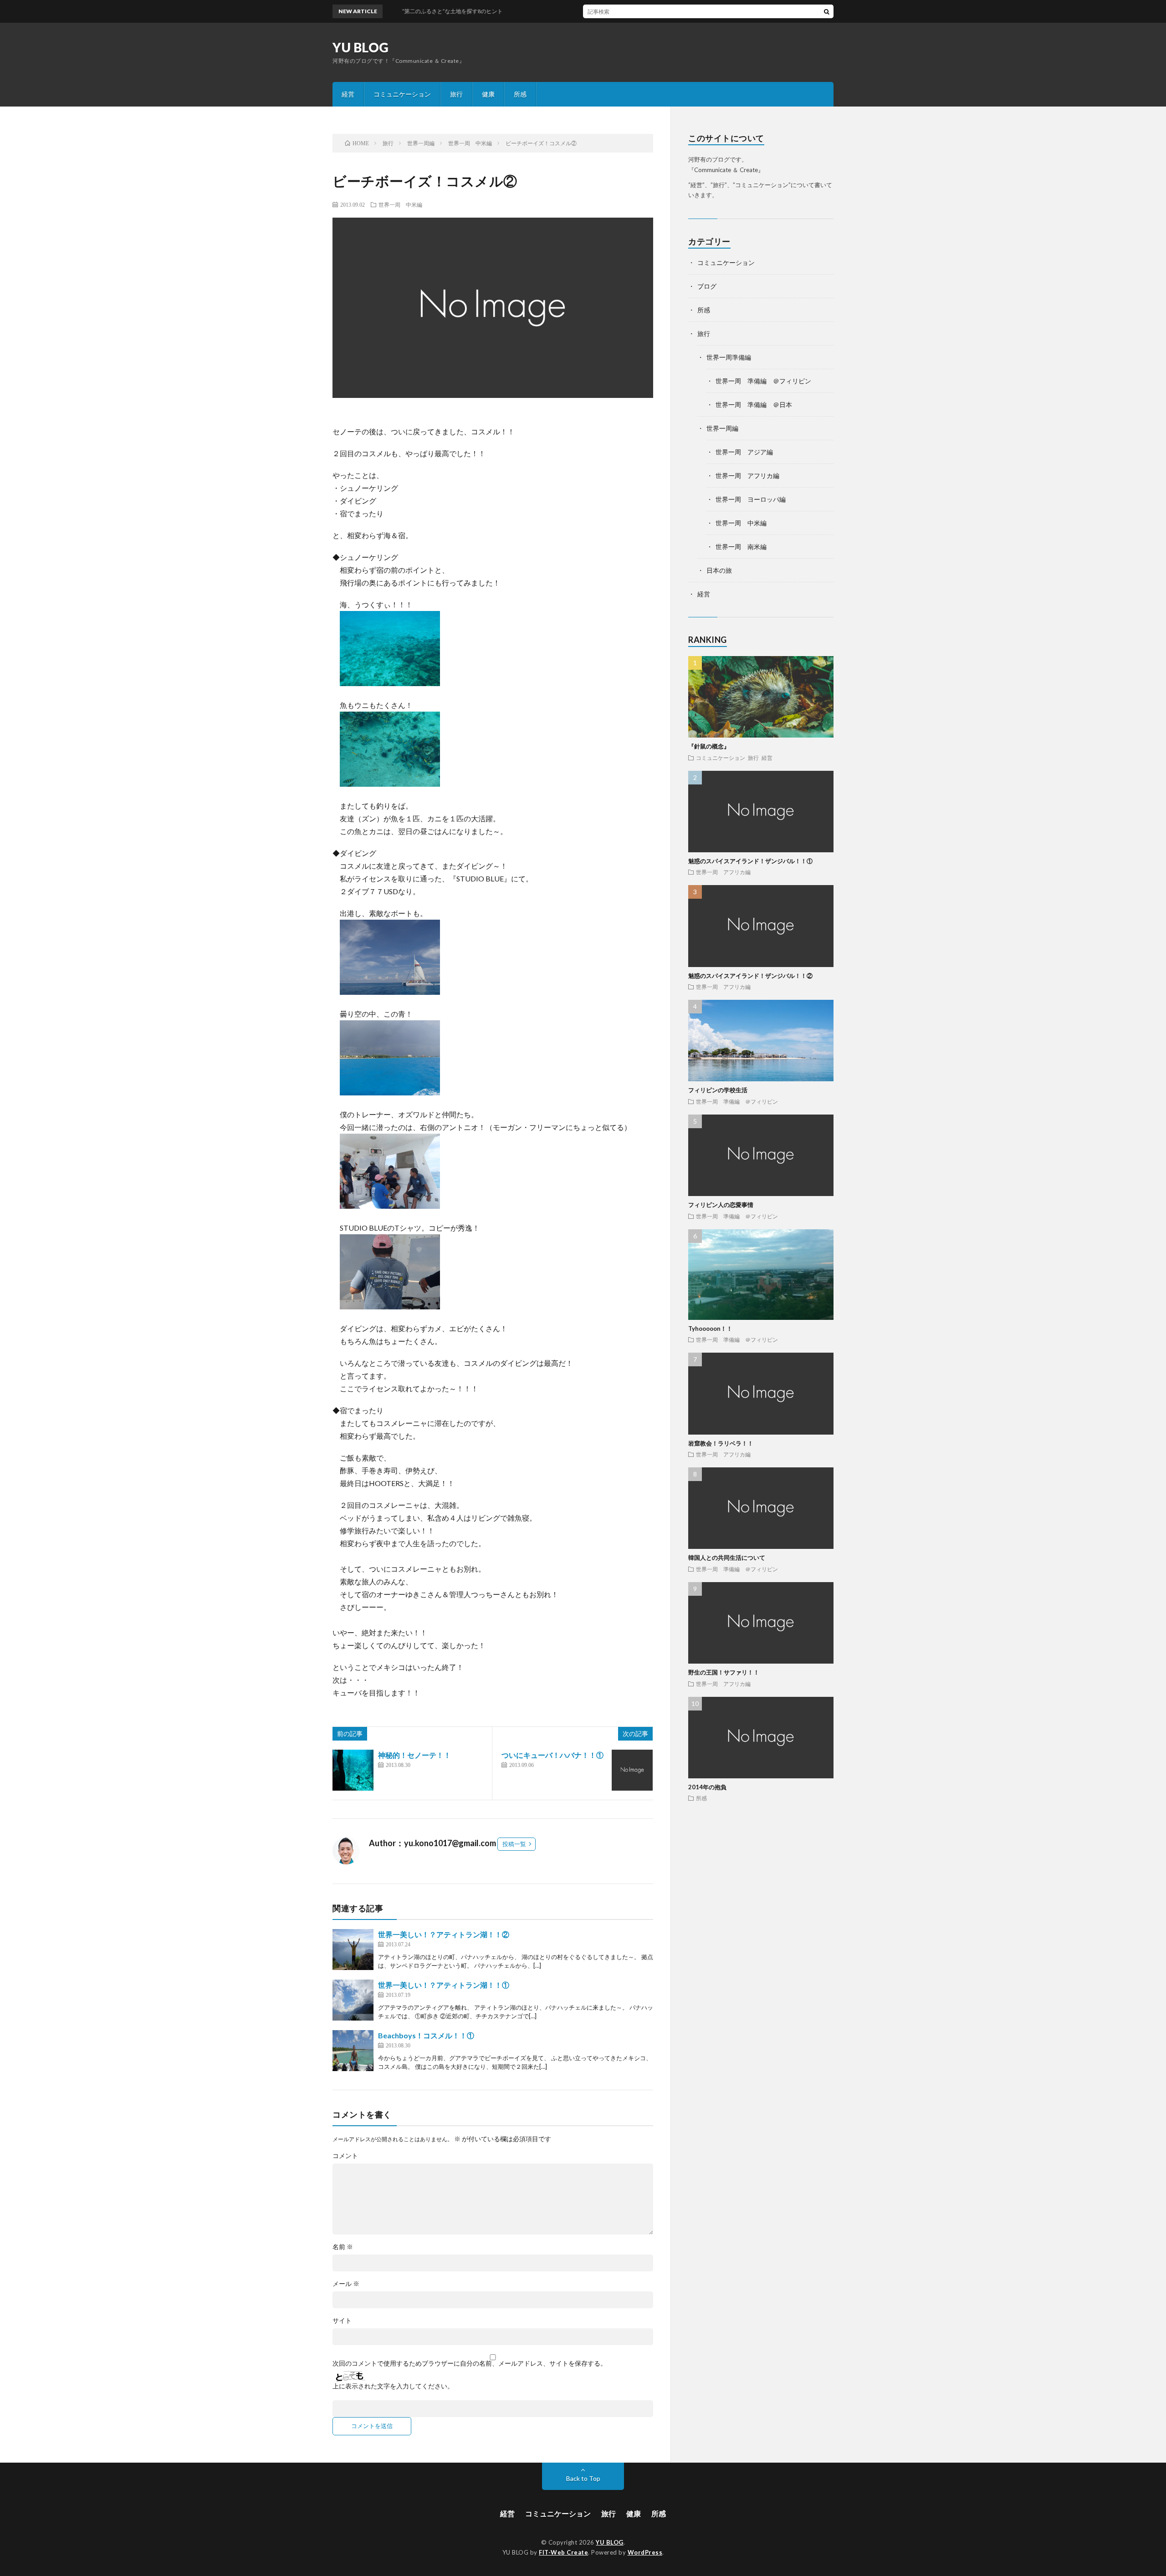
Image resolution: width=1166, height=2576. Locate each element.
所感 (520, 94)
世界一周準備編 (729, 357)
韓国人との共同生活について (727, 1558)
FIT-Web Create (563, 2552)
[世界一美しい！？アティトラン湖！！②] (353, 1950)
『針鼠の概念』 (709, 746)
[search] (827, 11)
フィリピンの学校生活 (718, 1090)
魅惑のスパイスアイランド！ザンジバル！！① (750, 861)
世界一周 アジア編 (744, 452)
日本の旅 (719, 570)
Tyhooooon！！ (710, 1329)
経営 (348, 94)
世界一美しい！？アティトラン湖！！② (444, 1934)
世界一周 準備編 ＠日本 (754, 405)
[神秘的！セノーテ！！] (353, 1770)
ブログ (707, 286)
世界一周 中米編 (400, 204)
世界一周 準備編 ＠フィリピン (763, 381)
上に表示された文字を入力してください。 (393, 2386)
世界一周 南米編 (741, 547)
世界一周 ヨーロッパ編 (751, 499)
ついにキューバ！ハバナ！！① (552, 1755)
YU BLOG (361, 47)
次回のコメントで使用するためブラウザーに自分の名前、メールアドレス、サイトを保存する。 (470, 2363)
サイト (342, 2321)
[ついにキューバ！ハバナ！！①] (632, 1770)
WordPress (645, 2552)
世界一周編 (722, 428)
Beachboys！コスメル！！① (426, 2035)
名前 (343, 2247)
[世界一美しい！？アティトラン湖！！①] (353, 2000)
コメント (345, 2156)
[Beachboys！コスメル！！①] (353, 2051)
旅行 (456, 94)
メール (346, 2284)
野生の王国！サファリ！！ (724, 1672)
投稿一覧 (514, 1844)
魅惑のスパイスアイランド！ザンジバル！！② (750, 976)
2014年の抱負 (707, 1787)
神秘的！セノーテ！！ (414, 1755)
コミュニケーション (402, 94)
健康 (488, 94)
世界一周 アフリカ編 (747, 476)
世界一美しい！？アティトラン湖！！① (444, 1985)
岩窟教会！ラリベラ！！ (721, 1443)
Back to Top (583, 2478)
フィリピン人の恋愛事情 (721, 1205)
